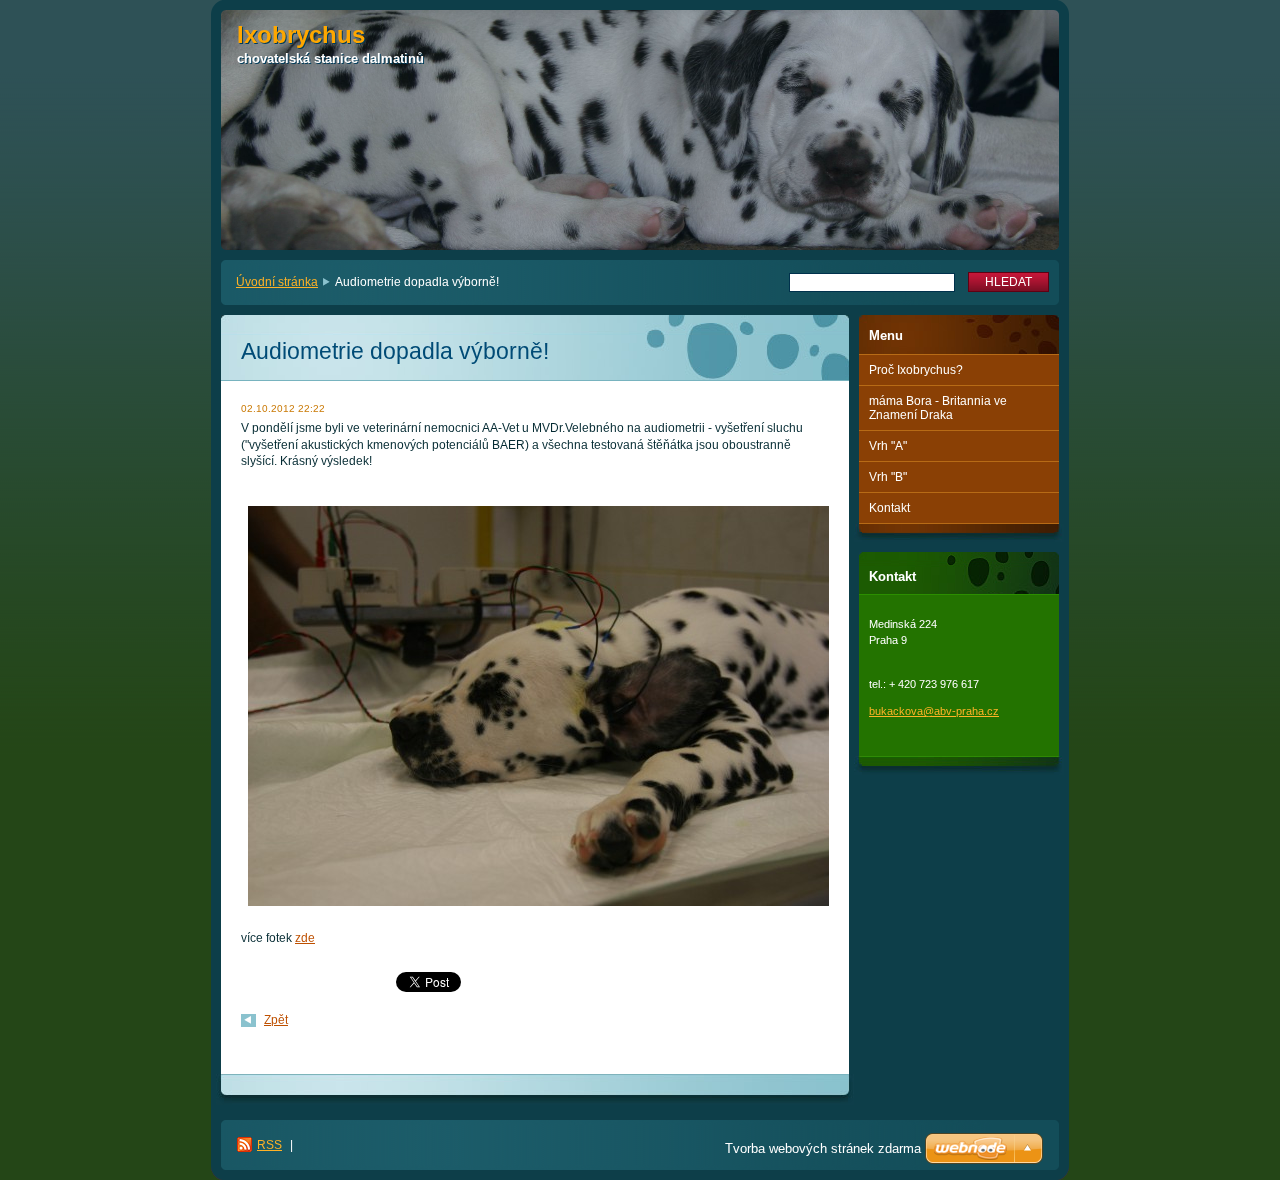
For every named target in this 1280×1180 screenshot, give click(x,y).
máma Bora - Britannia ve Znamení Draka (938, 408)
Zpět (276, 1020)
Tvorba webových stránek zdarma (823, 1148)
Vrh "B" (888, 477)
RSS (269, 1145)
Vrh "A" (888, 446)
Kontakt (889, 508)
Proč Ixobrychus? (916, 370)
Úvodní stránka (277, 282)
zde (305, 938)
